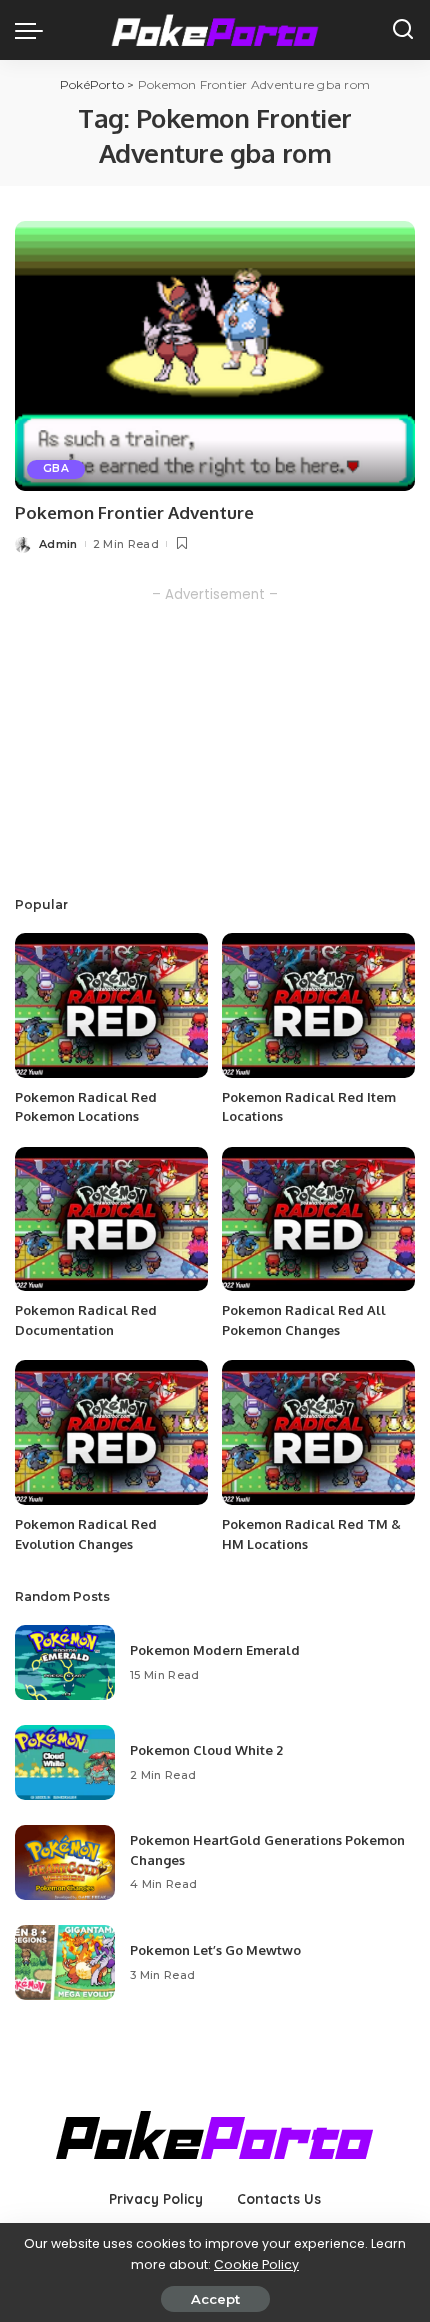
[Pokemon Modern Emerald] (65, 1662)
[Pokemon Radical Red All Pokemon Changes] (318, 1219)
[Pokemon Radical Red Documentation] (111, 1219)
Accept (215, 2299)
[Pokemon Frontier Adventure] (215, 356)
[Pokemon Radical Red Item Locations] (318, 1005)
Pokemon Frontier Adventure (134, 512)
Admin (58, 544)
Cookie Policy (256, 2264)
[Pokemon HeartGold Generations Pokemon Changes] (65, 1862)
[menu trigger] (34, 30)
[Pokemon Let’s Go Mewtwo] (65, 1962)
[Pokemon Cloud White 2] (65, 1762)
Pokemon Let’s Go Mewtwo (215, 1950)
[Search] (403, 30)
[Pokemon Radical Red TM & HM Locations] (318, 1432)
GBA (56, 468)
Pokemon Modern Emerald (215, 1650)
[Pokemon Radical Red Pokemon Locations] (111, 1005)
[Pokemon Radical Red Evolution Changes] (111, 1432)
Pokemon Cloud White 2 (206, 1750)
